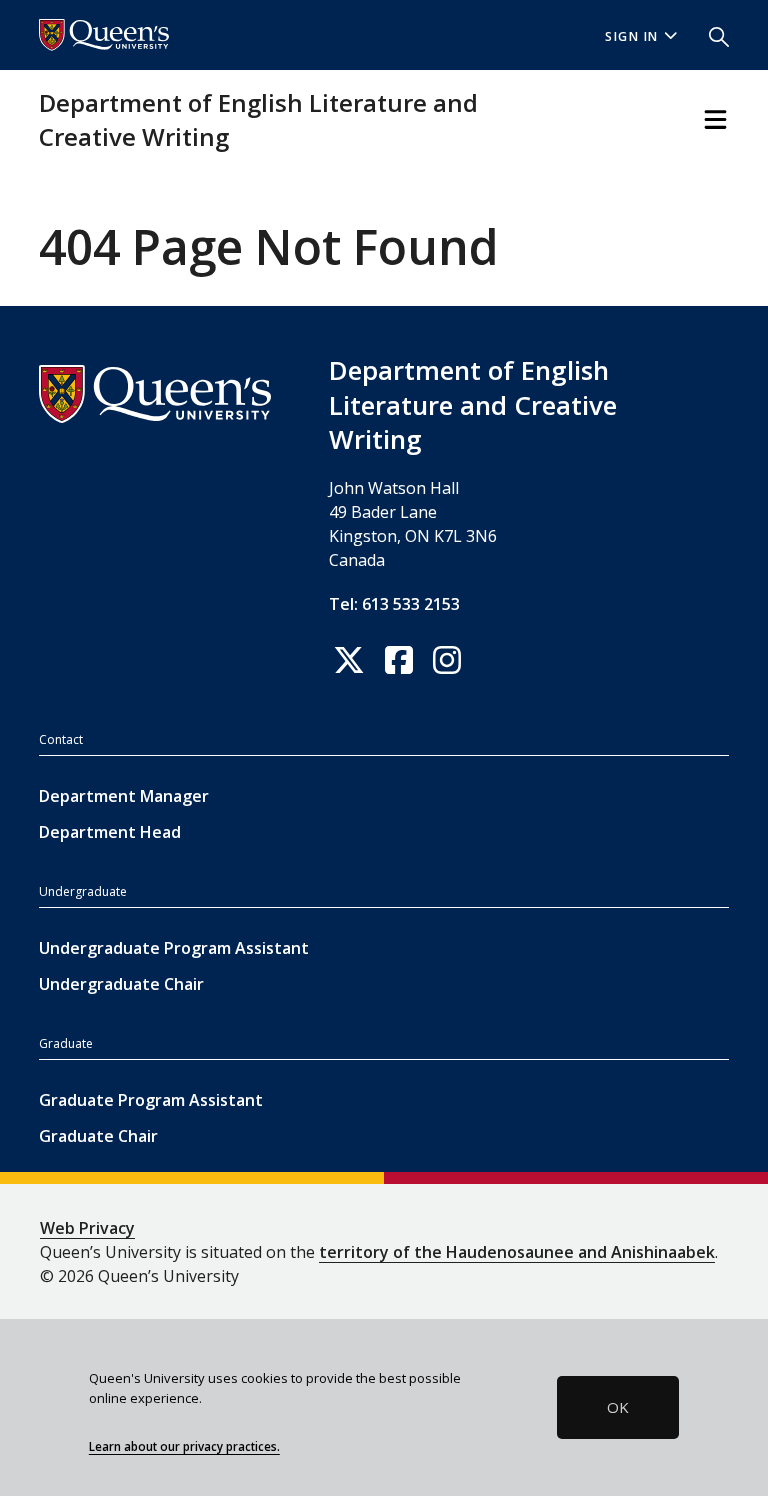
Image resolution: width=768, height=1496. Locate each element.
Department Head (110, 832)
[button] (711, 35)
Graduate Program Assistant (151, 1100)
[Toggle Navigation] (715, 119)
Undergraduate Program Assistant (174, 948)
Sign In (632, 36)
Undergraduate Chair (121, 984)
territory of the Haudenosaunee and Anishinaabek (517, 1252)
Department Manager (124, 796)
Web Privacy (87, 1228)
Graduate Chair (98, 1136)
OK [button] (618, 1407)
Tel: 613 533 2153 (394, 604)
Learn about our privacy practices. (184, 1446)
